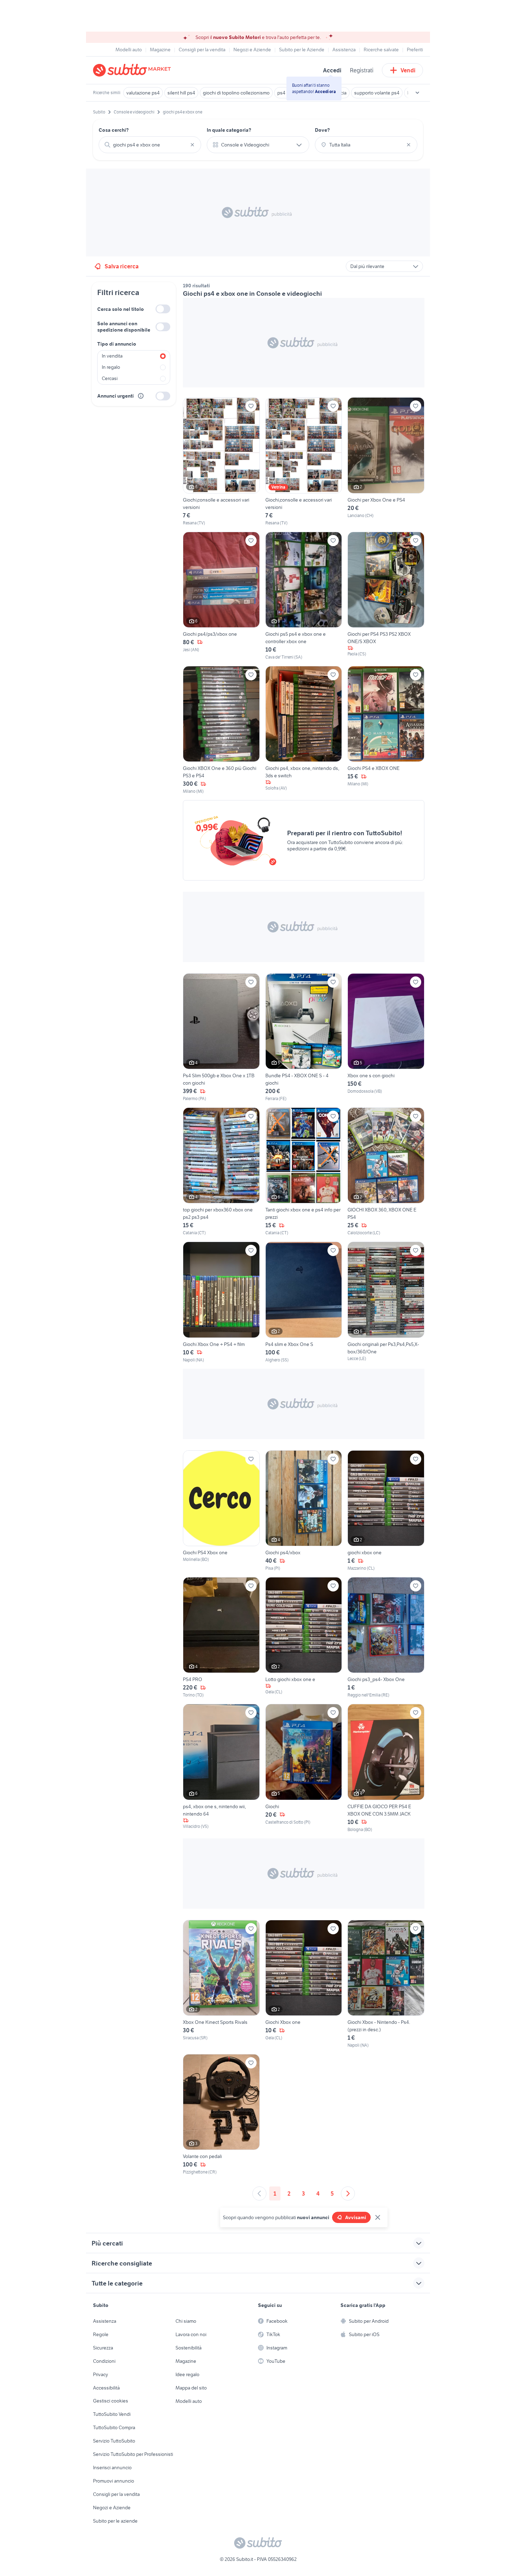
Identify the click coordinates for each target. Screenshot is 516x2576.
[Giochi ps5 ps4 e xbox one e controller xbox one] (304, 596)
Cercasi (110, 378)
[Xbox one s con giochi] (386, 1038)
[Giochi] (304, 1768)
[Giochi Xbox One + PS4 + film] (221, 1302)
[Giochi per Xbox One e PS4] (386, 462)
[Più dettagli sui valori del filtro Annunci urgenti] (141, 396)
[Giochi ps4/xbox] (304, 1511)
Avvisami (356, 2217)
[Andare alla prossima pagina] (348, 2193)
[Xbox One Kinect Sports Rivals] (221, 1984)
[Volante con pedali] (221, 2115)
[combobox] (150, 145)
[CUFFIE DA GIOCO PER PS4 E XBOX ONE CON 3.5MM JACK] (386, 1768)
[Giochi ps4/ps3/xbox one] (221, 596)
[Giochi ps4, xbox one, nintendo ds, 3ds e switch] (304, 730)
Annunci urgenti (115, 396)
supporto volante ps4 (377, 93)
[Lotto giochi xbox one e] (304, 1638)
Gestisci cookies (111, 2401)
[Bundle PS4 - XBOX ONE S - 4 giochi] (304, 1038)
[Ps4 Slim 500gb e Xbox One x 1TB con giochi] (221, 1038)
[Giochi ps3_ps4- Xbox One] (386, 1638)
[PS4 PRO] (221, 1638)
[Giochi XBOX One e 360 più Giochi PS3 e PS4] (221, 730)
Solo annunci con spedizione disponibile (124, 327)
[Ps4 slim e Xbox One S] (304, 1302)
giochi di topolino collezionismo (236, 93)
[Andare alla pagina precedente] (259, 2193)
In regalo (111, 367)
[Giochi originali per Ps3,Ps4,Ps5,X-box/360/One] (386, 1302)
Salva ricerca (122, 266)
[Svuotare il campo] (192, 145)
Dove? (322, 130)
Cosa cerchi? (114, 130)
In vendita (112, 356)
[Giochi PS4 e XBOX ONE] (386, 730)
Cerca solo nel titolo (121, 309)
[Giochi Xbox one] (304, 1984)
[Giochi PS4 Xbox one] (221, 1511)
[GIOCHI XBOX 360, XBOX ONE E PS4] (386, 1172)
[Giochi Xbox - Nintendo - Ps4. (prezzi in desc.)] (386, 1984)
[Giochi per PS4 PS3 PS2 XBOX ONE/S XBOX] (386, 596)
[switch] (163, 309)
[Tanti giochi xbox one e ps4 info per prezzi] (304, 1172)
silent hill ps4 (181, 93)
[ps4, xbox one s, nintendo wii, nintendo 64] (221, 1768)
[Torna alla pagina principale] (133, 70)
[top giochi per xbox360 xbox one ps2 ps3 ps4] (221, 1172)
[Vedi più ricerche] (417, 93)
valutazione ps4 (143, 93)
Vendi (408, 70)
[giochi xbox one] (386, 1511)
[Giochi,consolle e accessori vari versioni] (221, 462)
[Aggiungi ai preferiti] (251, 406)
